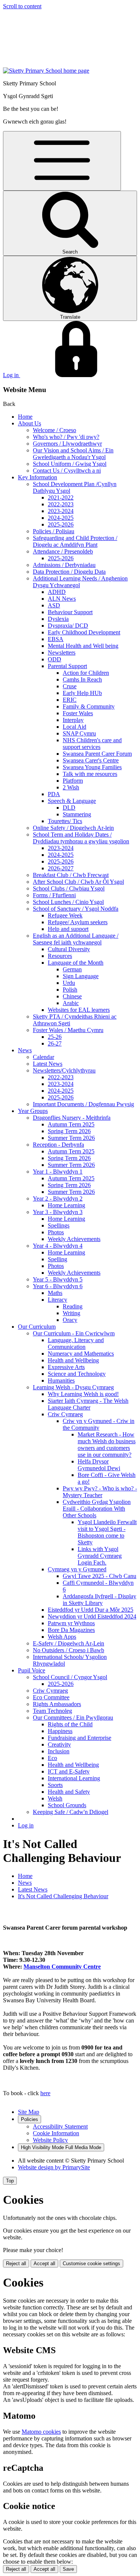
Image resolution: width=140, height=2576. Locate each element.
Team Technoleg (52, 1711)
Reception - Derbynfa (58, 1145)
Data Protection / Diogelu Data (69, 572)
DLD (69, 808)
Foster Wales (78, 713)
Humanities (61, 1380)
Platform (73, 781)
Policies (29, 2119)
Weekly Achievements (74, 1239)
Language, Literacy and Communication (76, 1343)
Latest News (48, 1064)
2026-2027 (61, 868)
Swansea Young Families (92, 767)
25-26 (55, 1037)
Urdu (69, 983)
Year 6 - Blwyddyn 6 (58, 1286)
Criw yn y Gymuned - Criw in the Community (99, 1424)
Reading (73, 1306)
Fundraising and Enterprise (80, 1738)
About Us (29, 423)
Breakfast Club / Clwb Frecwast (71, 875)
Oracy (70, 1320)
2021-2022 (61, 497)
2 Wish (71, 787)
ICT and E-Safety (69, 1771)
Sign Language (81, 976)
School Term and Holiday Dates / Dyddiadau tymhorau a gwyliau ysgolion (81, 838)
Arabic (71, 1003)
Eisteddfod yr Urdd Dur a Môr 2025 (91, 1610)
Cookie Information (56, 2133)
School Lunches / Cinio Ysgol (68, 902)
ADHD (57, 592)
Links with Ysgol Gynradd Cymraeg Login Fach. (100, 1556)
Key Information (38, 477)
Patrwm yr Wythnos (71, 1623)
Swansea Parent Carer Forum (97, 754)
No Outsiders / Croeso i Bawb (69, 1650)
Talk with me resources (90, 774)
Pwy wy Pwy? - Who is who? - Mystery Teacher (100, 1492)
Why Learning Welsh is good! (83, 1394)
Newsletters (62, 653)
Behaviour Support (70, 612)
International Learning (74, 1778)
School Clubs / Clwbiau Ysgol (69, 888)
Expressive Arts (66, 1367)
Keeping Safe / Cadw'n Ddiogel (71, 1812)
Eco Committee (51, 1697)
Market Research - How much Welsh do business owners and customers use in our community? (107, 1445)
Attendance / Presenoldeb (63, 551)
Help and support (68, 929)
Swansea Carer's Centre (91, 760)
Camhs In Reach (82, 679)
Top (10, 2181)
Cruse (70, 686)
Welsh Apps (62, 1637)
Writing (71, 1313)
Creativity (59, 1744)
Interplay (73, 720)
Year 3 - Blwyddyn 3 (58, 1212)
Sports (55, 1785)
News (25, 1050)
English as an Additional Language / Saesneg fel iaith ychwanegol (76, 939)
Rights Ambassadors (57, 1704)
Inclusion (59, 1751)
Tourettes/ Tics (65, 821)
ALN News (62, 599)
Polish (70, 990)
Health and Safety (69, 1792)
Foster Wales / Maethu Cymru (68, 1030)
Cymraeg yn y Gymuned (77, 1569)
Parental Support (67, 666)
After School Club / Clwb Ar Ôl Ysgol (78, 882)
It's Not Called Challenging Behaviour (63, 1896)
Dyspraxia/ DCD (68, 626)
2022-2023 (61, 504)
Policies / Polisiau (54, 531)
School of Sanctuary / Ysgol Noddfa (76, 909)
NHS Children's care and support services (92, 744)
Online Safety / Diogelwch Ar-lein (73, 828)
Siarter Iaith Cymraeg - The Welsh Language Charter (88, 1404)
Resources (60, 956)
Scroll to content (22, 6)
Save (68, 2569)
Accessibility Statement (60, 2126)
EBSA (56, 639)
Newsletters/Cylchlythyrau (64, 1070)
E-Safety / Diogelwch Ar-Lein (69, 1643)
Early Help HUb (82, 693)
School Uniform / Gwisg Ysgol (70, 464)
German (72, 969)
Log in (26, 1825)
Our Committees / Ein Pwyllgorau (73, 1718)
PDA (54, 794)
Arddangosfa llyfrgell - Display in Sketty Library (99, 1600)
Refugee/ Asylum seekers (78, 922)
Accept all (44, 2264)
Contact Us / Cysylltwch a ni (67, 471)
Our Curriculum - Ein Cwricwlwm (74, 1333)
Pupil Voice (32, 1670)
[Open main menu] (62, 161)
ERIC (70, 700)
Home (25, 417)
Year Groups (33, 1111)
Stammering (77, 814)
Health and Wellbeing (73, 1360)
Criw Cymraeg (65, 1414)
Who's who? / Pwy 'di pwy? (66, 437)
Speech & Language (72, 801)
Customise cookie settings (91, 2264)
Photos (56, 1232)
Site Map (29, 2112)
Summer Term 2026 (71, 1138)
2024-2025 (61, 518)
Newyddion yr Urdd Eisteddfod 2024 (92, 1616)
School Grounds (67, 1805)
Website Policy (50, 2140)
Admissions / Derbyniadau (64, 565)
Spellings (59, 1225)
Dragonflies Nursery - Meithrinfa (72, 1118)
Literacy (57, 1300)
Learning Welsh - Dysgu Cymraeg (73, 1387)
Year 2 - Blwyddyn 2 (58, 1199)
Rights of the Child (70, 1724)
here (45, 2093)
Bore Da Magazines (71, 1630)
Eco (52, 1758)
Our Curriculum (37, 1327)
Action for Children (86, 673)
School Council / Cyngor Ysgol (70, 1677)
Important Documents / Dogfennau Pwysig (83, 1104)
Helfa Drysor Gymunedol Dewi (99, 1465)
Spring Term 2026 (69, 1131)
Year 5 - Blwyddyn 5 (58, 1279)
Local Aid (74, 727)
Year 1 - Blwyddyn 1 (58, 1172)
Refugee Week (65, 915)
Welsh (55, 1798)
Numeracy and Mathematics (81, 1354)
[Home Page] (46, 71)
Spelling (57, 1259)
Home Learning (66, 1205)
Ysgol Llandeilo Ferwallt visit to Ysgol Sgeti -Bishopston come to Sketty (107, 1532)
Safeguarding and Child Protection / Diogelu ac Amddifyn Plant (75, 541)
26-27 (55, 1043)
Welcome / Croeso (55, 430)
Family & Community (89, 706)
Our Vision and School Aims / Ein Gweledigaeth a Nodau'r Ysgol (73, 454)
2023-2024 (61, 511)
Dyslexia (58, 619)
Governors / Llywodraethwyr (67, 444)
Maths (55, 1293)
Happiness (60, 1731)
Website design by (54, 2167)
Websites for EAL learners (79, 1010)
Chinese (72, 996)
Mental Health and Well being (83, 646)
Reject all (16, 2264)
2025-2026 (61, 524)
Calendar (43, 1057)
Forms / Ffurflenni (54, 895)
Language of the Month (76, 963)
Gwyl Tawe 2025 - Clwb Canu (99, 1576)
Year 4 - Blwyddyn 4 (58, 1246)
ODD (55, 659)
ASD (54, 605)
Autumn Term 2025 (71, 1124)
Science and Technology (77, 1374)
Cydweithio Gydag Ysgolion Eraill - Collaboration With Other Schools (97, 1509)
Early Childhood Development (84, 632)
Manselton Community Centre (62, 1967)
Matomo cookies (41, 2432)
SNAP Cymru (79, 733)
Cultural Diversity (69, 949)
